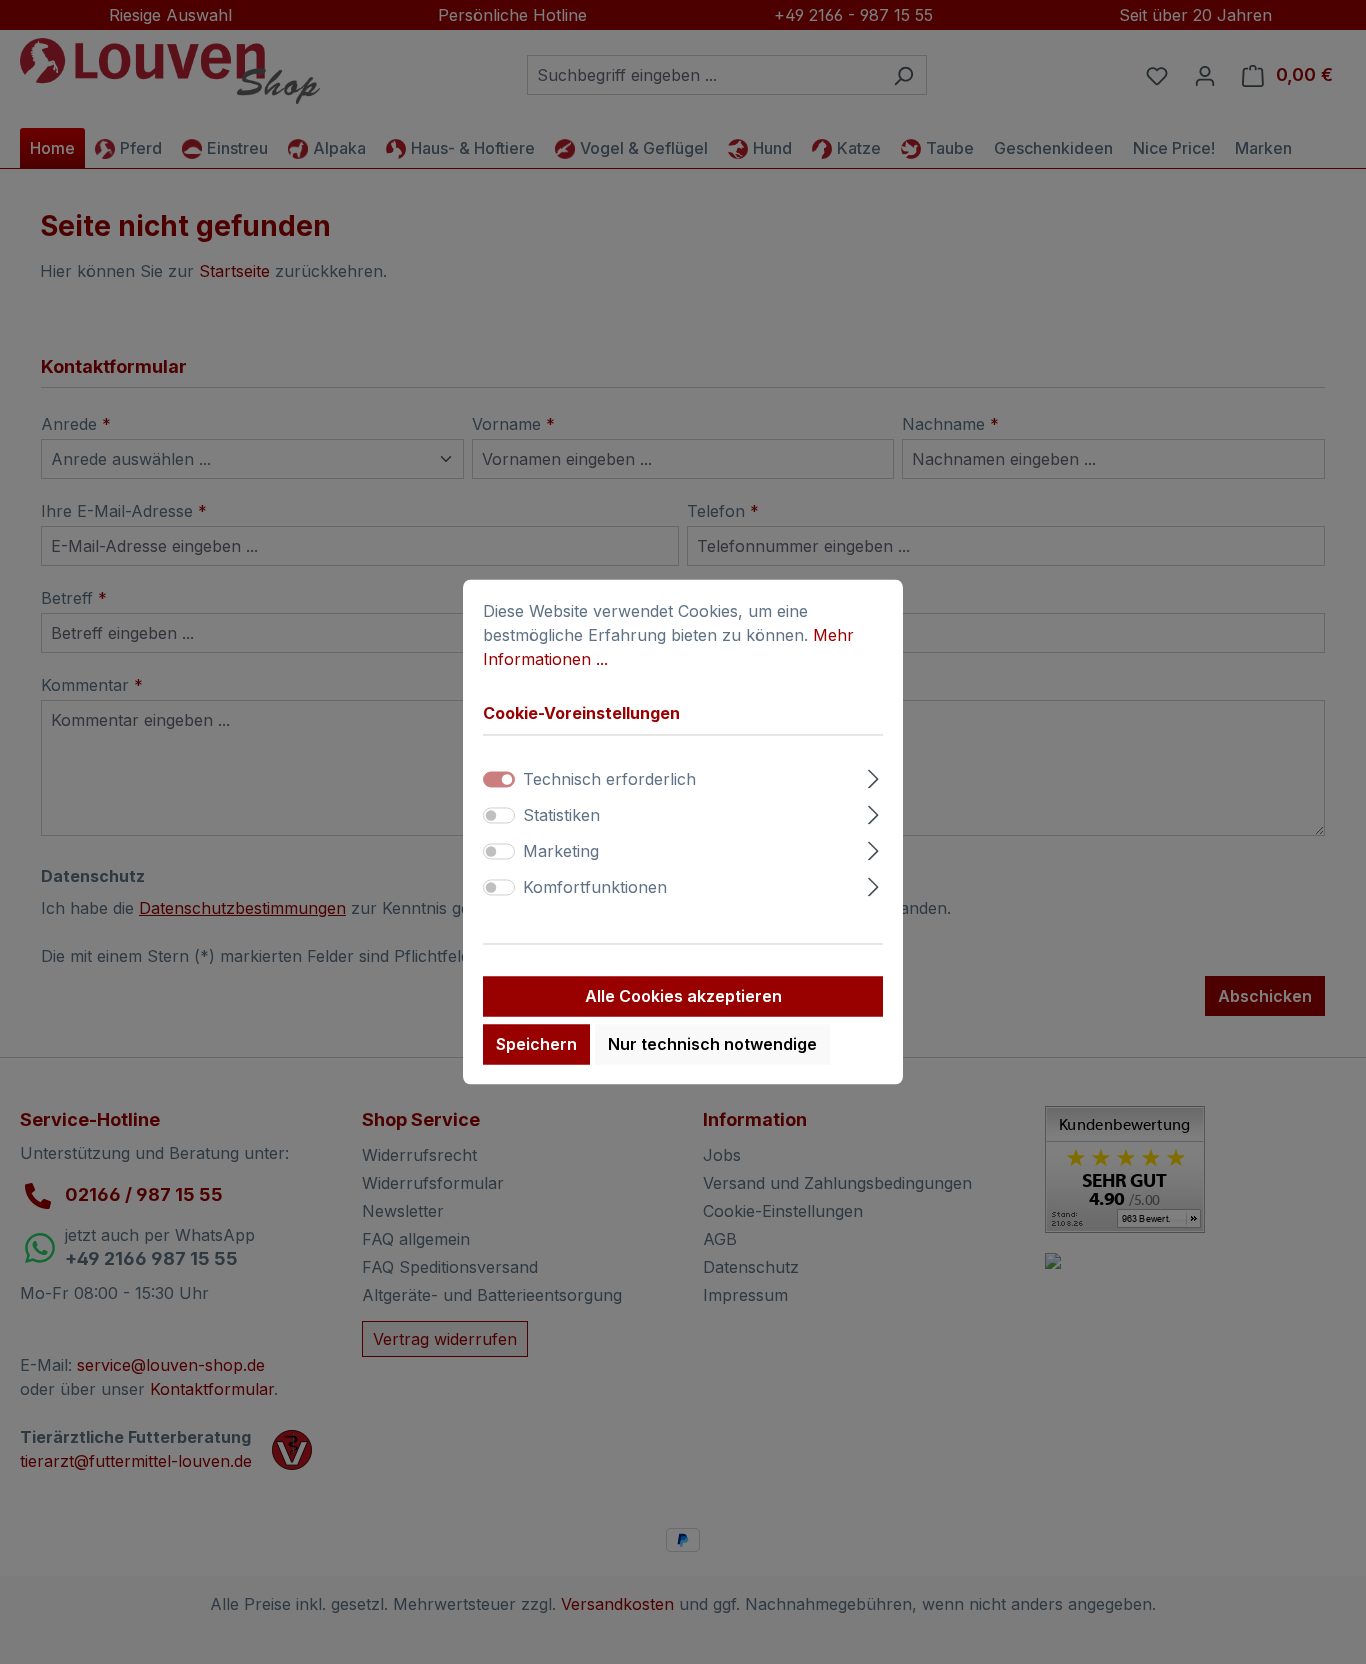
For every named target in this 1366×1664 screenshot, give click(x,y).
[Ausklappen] (873, 776)
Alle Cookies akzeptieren (683, 997)
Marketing (561, 852)
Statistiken (561, 816)
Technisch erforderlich (609, 780)
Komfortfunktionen (595, 888)
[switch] (499, 816)
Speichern (536, 1045)
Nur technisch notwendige (712, 1045)
